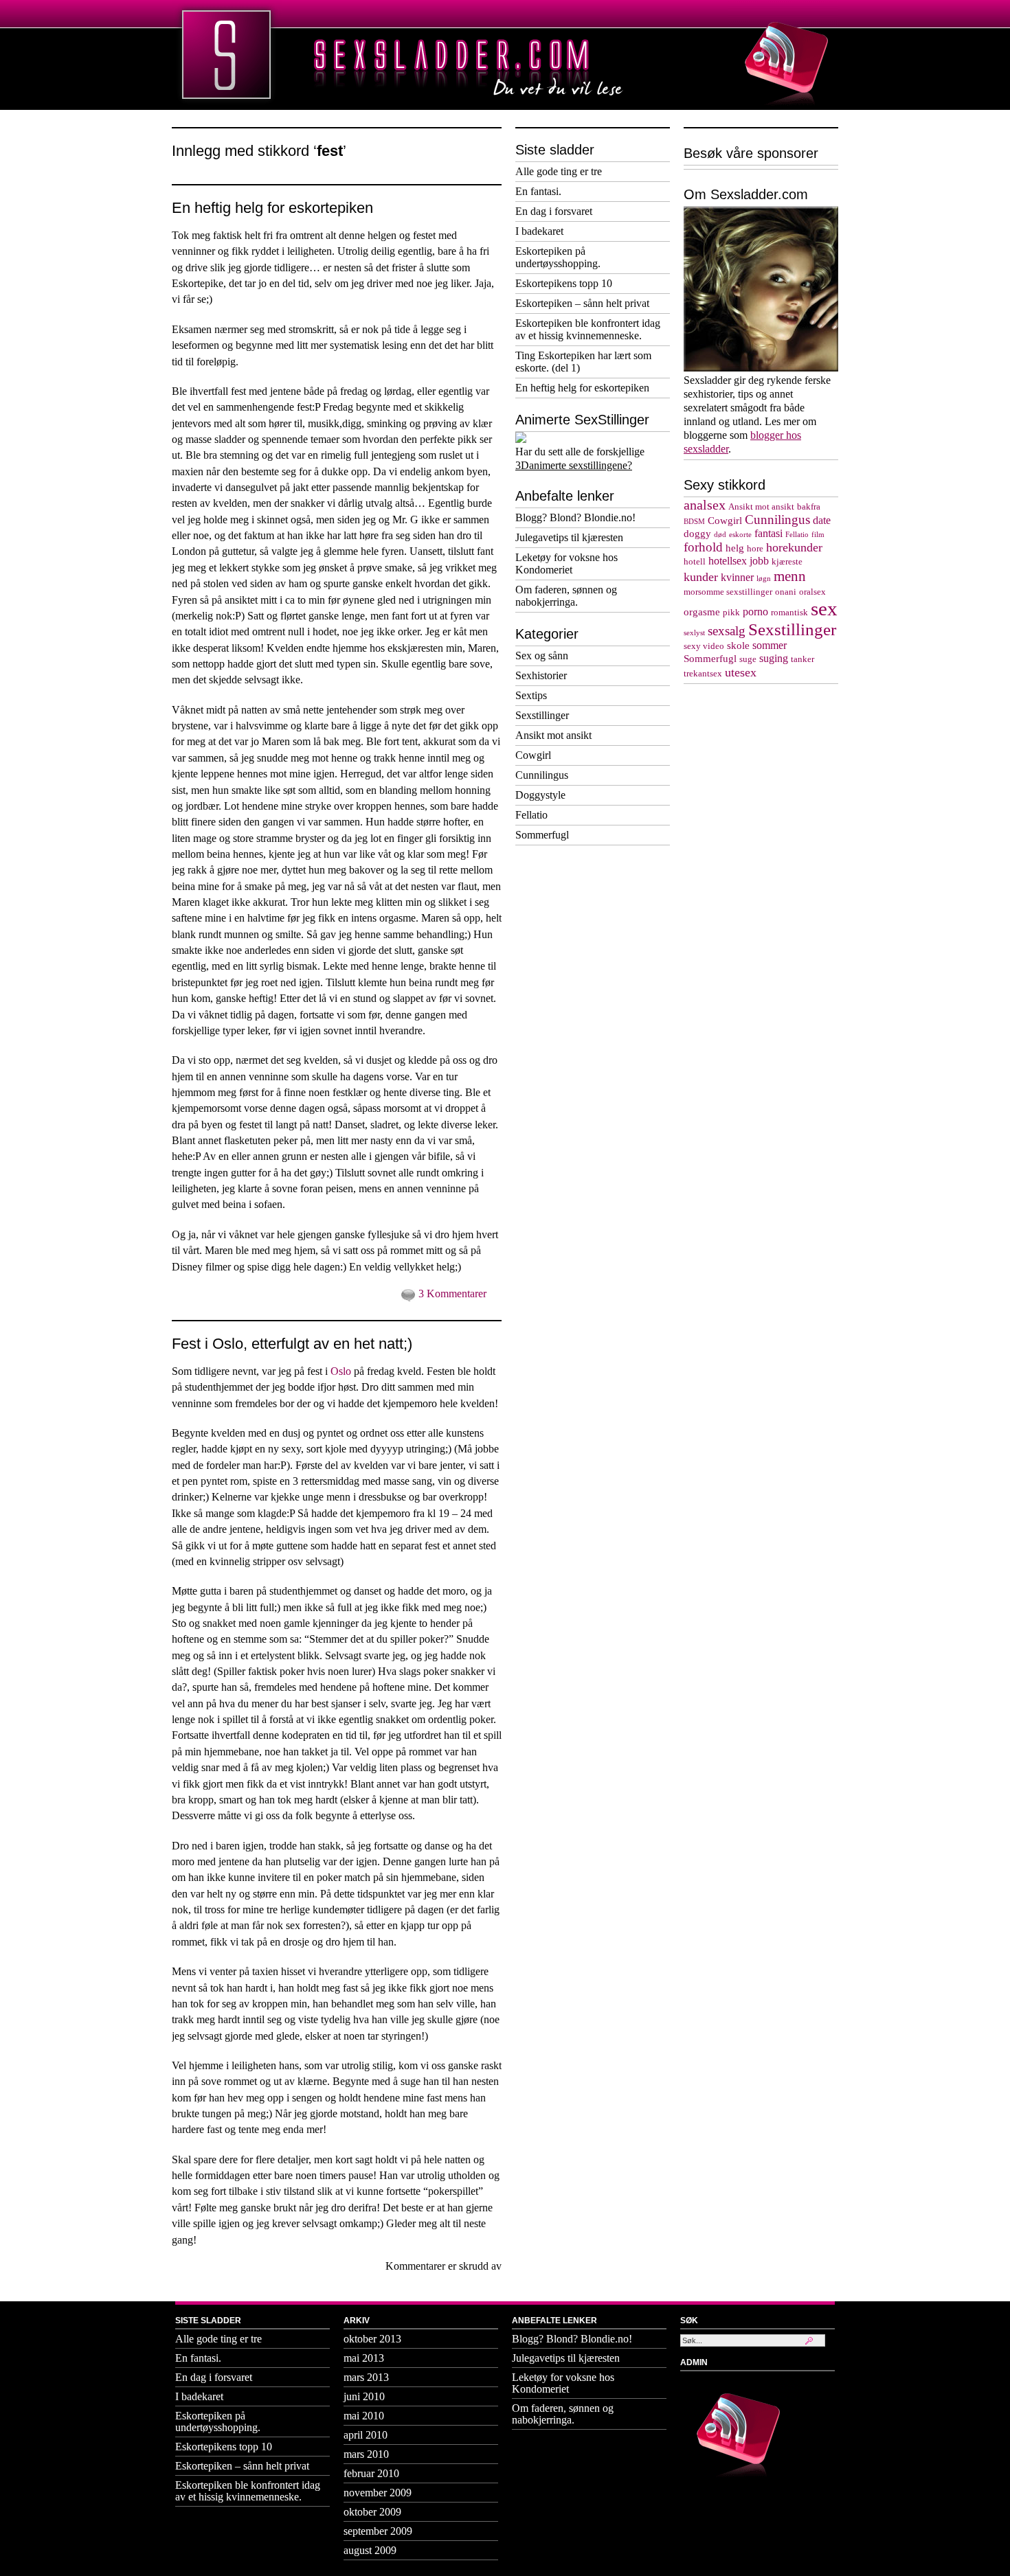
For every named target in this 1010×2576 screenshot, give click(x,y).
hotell (695, 562)
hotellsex (728, 561)
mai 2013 (364, 2358)
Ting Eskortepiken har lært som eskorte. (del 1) (583, 362)
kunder (701, 577)
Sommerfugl (542, 835)
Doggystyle (540, 795)
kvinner (737, 578)
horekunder (794, 547)
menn (790, 576)
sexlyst (694, 633)
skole (738, 646)
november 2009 (378, 2493)
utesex (741, 672)
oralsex (812, 592)
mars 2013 (366, 2377)
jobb (759, 561)
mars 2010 (366, 2454)
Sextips (531, 695)
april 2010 (366, 2435)
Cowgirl (533, 755)
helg (735, 548)
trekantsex (703, 674)
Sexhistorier (541, 675)
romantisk (789, 613)
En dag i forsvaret (554, 211)
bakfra (809, 507)
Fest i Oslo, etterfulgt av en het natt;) (292, 1344)
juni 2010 (364, 2396)
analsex (705, 505)
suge (748, 659)
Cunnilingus (542, 775)
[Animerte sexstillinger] (521, 439)
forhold (703, 547)
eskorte (740, 535)
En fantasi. (538, 191)
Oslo (341, 1371)
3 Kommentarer (452, 1293)
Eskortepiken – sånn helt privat (582, 303)
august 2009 (370, 2550)
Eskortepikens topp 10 (564, 283)
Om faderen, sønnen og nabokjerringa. (566, 596)
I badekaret (539, 231)
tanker (803, 659)
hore (755, 549)
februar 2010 (371, 2473)
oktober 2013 (372, 2339)
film (818, 535)
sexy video (704, 646)
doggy (697, 534)
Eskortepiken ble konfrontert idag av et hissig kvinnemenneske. (588, 329)
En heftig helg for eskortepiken (272, 208)
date (822, 521)
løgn (764, 579)
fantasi (768, 534)
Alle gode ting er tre (559, 171)
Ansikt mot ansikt (553, 735)
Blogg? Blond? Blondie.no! (575, 517)
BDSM (694, 522)
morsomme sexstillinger (728, 592)
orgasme (702, 612)
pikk (731, 613)
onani (786, 592)
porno (755, 612)
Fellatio (531, 815)
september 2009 (378, 2531)
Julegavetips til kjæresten (569, 537)
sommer (770, 646)
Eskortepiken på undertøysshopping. (558, 257)
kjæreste (787, 562)
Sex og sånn (542, 656)
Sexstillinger (542, 715)
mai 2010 (364, 2416)
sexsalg (727, 631)
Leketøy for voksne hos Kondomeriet (566, 563)
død (720, 535)
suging (774, 659)
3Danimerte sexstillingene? (574, 465)
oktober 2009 (372, 2512)
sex (824, 608)
